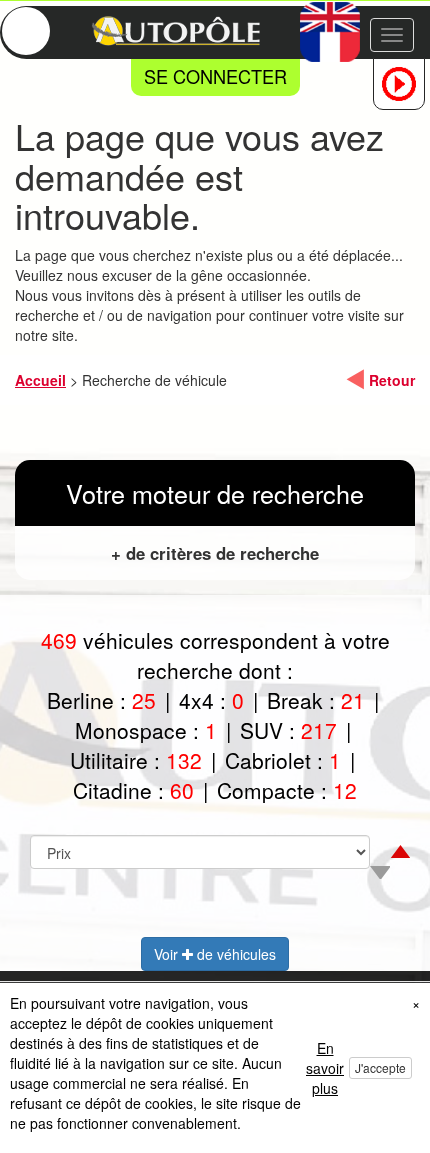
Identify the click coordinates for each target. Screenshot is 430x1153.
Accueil (40, 380)
